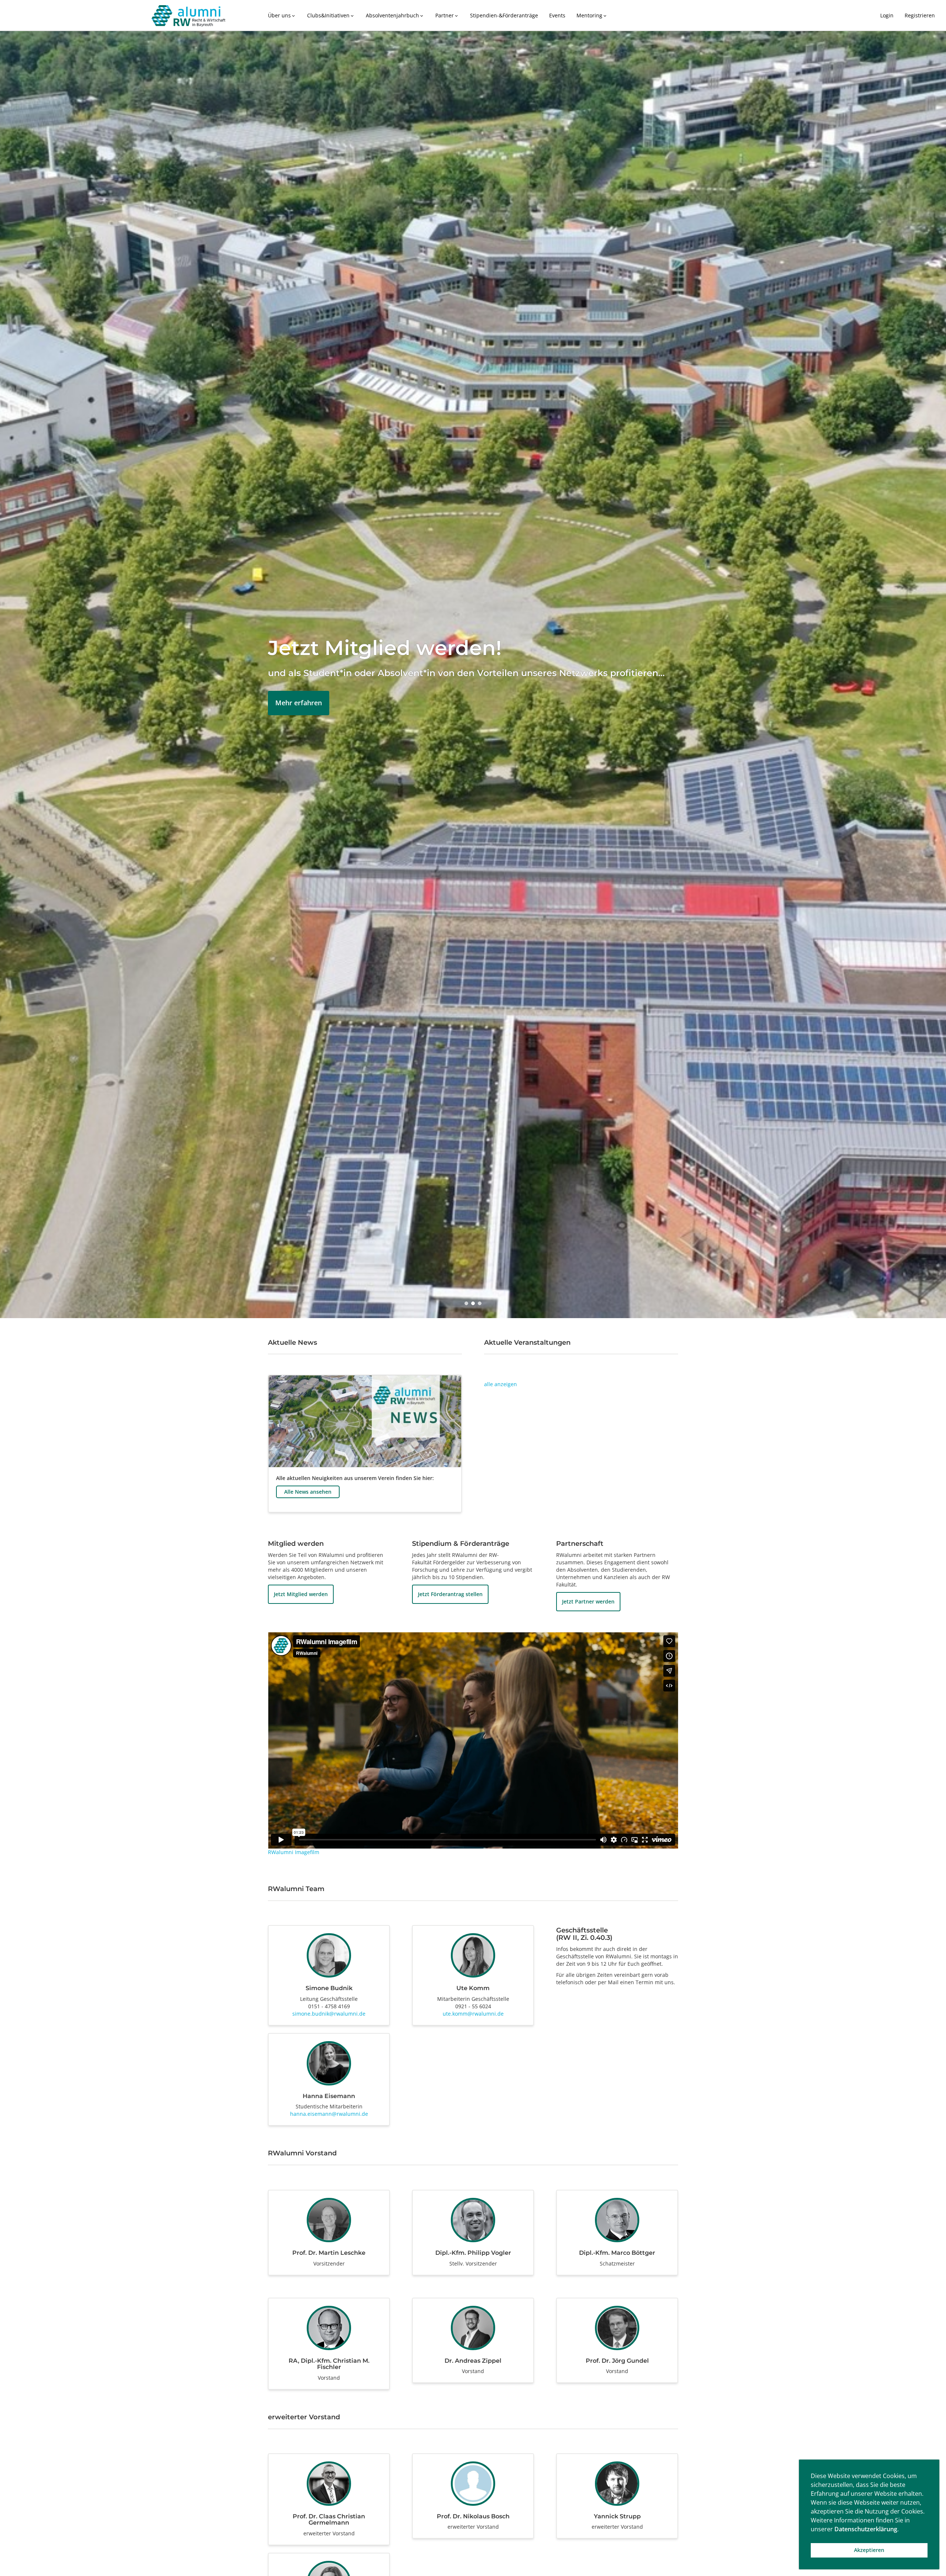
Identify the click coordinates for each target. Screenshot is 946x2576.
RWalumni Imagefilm (294, 1852)
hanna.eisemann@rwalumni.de (329, 2114)
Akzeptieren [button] (869, 2550)
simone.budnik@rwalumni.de (329, 2014)
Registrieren (920, 15)
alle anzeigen (501, 1384)
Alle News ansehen (308, 1492)
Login (887, 15)
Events (557, 15)
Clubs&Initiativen (331, 15)
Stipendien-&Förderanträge (504, 15)
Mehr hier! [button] (292, 700)
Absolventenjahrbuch (395, 15)
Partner (447, 15)
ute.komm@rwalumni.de (473, 2014)
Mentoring (592, 15)
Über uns (282, 15)
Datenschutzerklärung (866, 2529)
